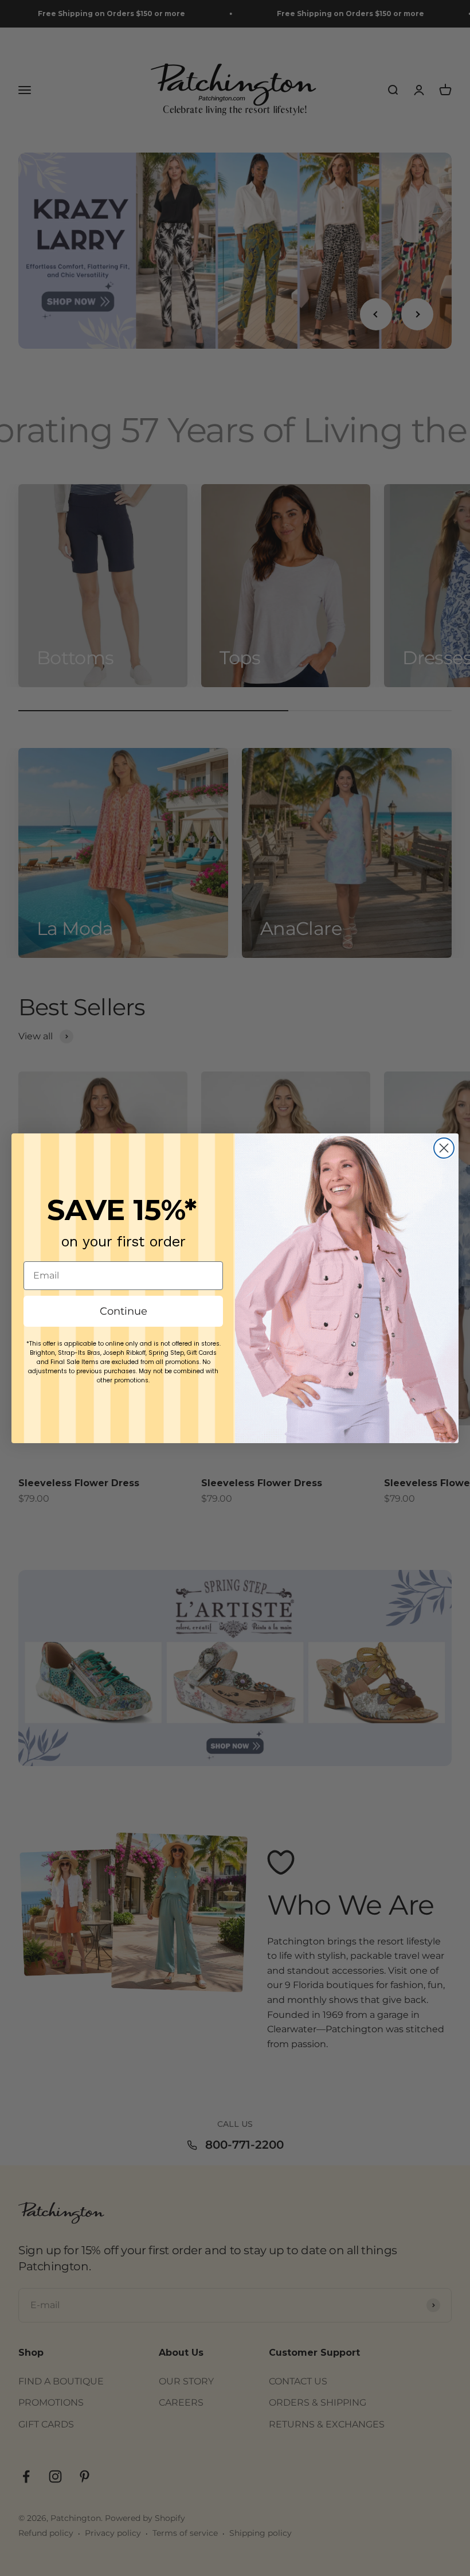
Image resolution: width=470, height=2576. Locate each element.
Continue (124, 1311)
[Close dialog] (444, 1148)
